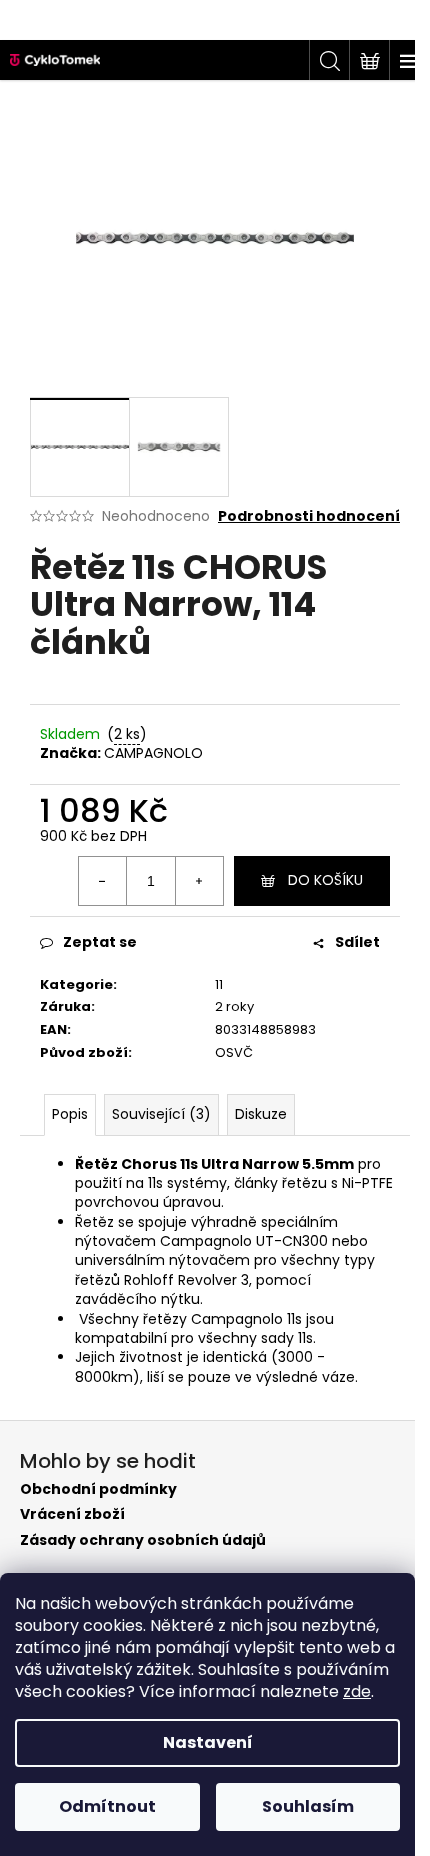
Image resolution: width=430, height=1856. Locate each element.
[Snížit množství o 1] (103, 881)
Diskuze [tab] (261, 1114)
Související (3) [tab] (161, 1114)
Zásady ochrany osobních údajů (143, 1540)
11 (219, 984)
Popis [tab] (70, 1114)
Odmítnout (107, 1806)
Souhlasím (308, 1806)
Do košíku (325, 880)
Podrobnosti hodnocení (309, 516)
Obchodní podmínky (98, 1489)
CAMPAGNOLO (153, 753)
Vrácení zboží (72, 1514)
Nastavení (208, 1742)
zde (357, 1691)
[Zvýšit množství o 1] (199, 881)
